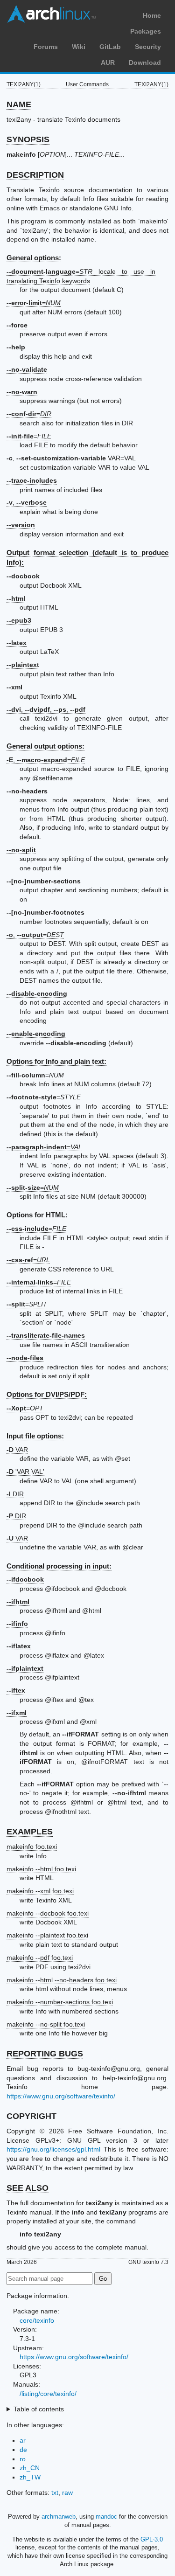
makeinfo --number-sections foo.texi (60, 2002)
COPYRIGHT (31, 2116)
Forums (46, 47)
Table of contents (39, 2409)
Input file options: (35, 1436)
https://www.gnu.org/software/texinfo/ (61, 2096)
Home (152, 15)
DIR (15, 1494)
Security (148, 47)
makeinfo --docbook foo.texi (48, 1913)
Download (145, 62)
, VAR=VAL (71, 458)
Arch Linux (51, 14)
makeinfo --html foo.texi (41, 1869)
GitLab (110, 47)
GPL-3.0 (152, 2539)
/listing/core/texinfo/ (48, 2394)
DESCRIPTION (35, 175)
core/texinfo (37, 2320)
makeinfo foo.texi (32, 1847)
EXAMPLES (30, 1832)
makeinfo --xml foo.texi (40, 1891)
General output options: (45, 746)
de (23, 2450)
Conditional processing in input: (59, 1566)
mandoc (106, 2517)
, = (46, 760)
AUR (108, 62)
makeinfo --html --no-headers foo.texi (62, 1980)
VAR (17, 1450)
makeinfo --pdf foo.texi (40, 1958)
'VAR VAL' (25, 1472)
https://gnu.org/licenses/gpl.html (53, 2149)
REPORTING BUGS (45, 2054)
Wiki (79, 47)
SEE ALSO (28, 2188)
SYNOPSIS (28, 139)
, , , (46, 709)
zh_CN (30, 2468)
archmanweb (59, 2517)
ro (23, 2459)
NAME (19, 104)
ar (23, 2440)
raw (67, 2493)
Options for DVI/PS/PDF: (47, 1394)
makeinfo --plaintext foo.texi (47, 1935)
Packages (146, 31)
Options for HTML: (37, 1215)
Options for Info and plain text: (56, 1061)
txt (55, 2493)
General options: (34, 258)
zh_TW (30, 2477)
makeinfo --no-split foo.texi (46, 2024)
